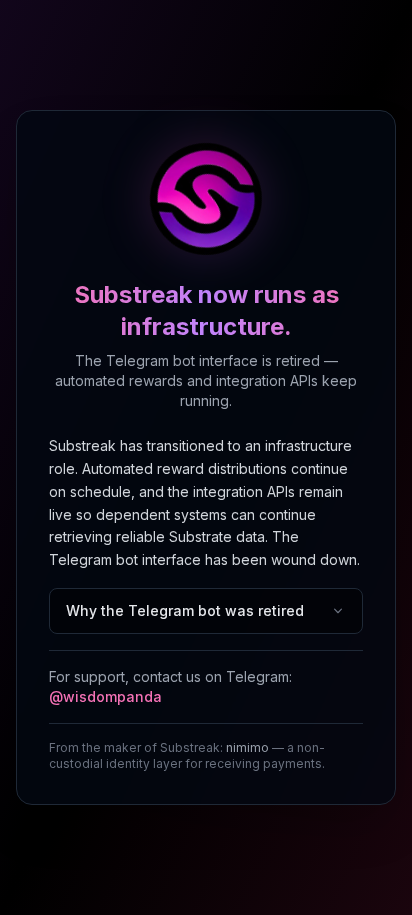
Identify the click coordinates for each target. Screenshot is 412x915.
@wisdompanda (105, 696)
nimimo (247, 747)
